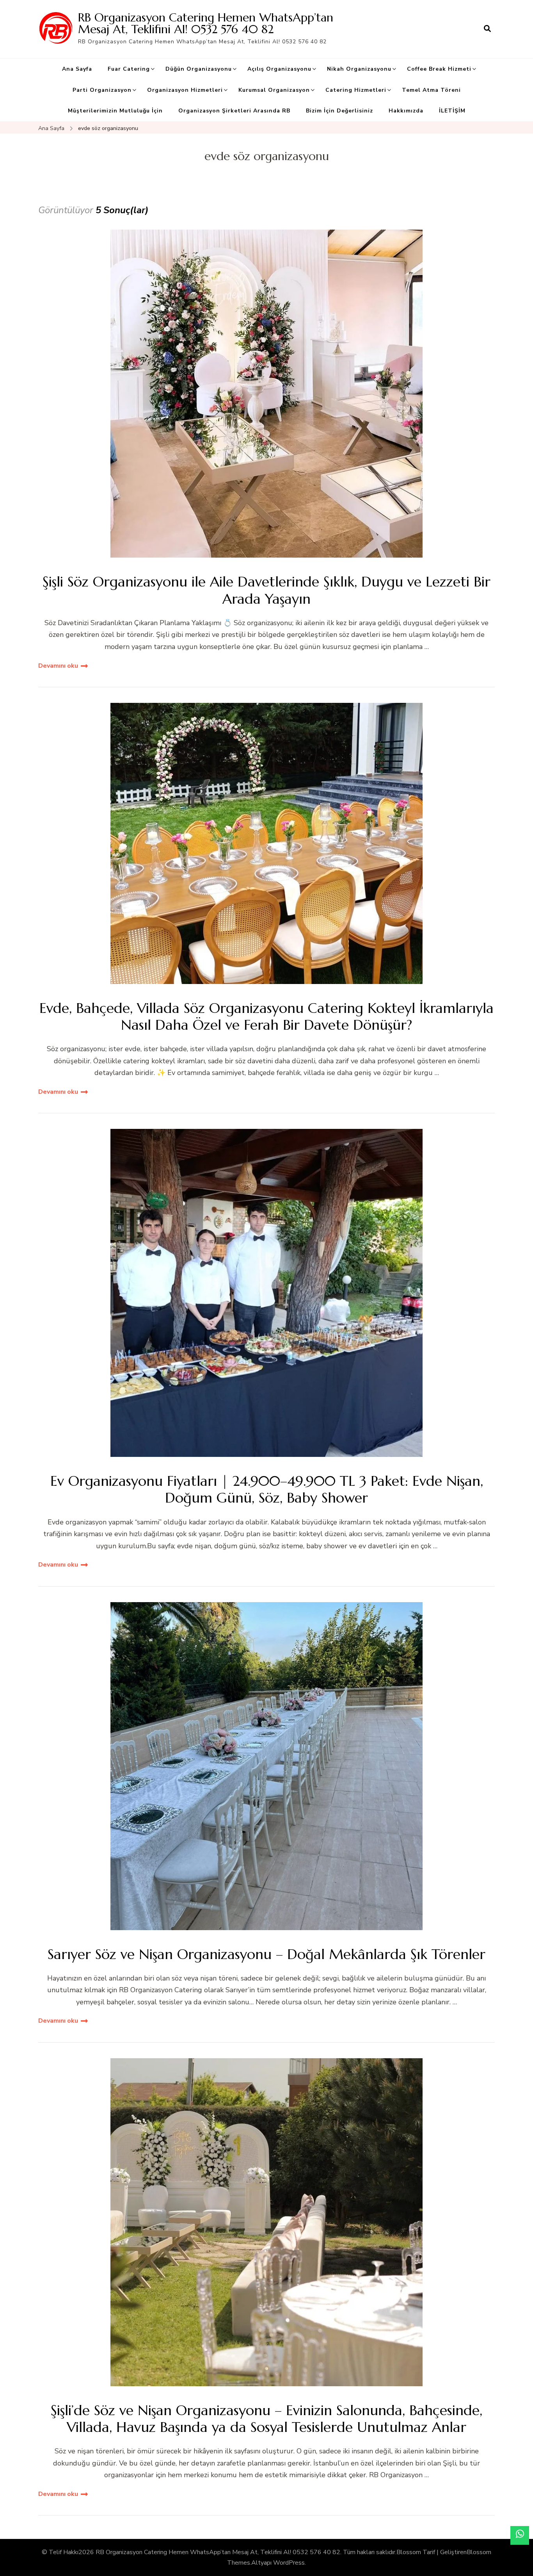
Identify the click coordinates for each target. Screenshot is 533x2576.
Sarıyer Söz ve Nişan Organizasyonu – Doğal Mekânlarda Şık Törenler (266, 1954)
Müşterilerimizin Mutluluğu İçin (115, 111)
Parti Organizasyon (102, 90)
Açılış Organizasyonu (279, 69)
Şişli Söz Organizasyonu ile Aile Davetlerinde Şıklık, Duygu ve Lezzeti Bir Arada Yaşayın (266, 590)
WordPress (289, 2563)
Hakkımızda (406, 111)
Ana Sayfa (77, 69)
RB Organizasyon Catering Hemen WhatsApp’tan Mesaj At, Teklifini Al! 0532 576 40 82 (206, 23)
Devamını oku (58, 666)
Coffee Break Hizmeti (439, 69)
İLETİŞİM (452, 111)
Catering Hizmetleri (356, 90)
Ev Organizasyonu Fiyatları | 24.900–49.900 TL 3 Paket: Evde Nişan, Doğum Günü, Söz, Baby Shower (267, 1489)
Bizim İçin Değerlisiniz (339, 111)
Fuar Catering (129, 69)
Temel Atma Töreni (431, 90)
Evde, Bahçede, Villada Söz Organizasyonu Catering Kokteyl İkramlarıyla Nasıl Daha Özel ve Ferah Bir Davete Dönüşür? (266, 1016)
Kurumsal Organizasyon (274, 90)
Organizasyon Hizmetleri (185, 90)
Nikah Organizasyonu (359, 69)
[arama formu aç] (487, 29)
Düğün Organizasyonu (199, 69)
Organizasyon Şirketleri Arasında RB (234, 111)
